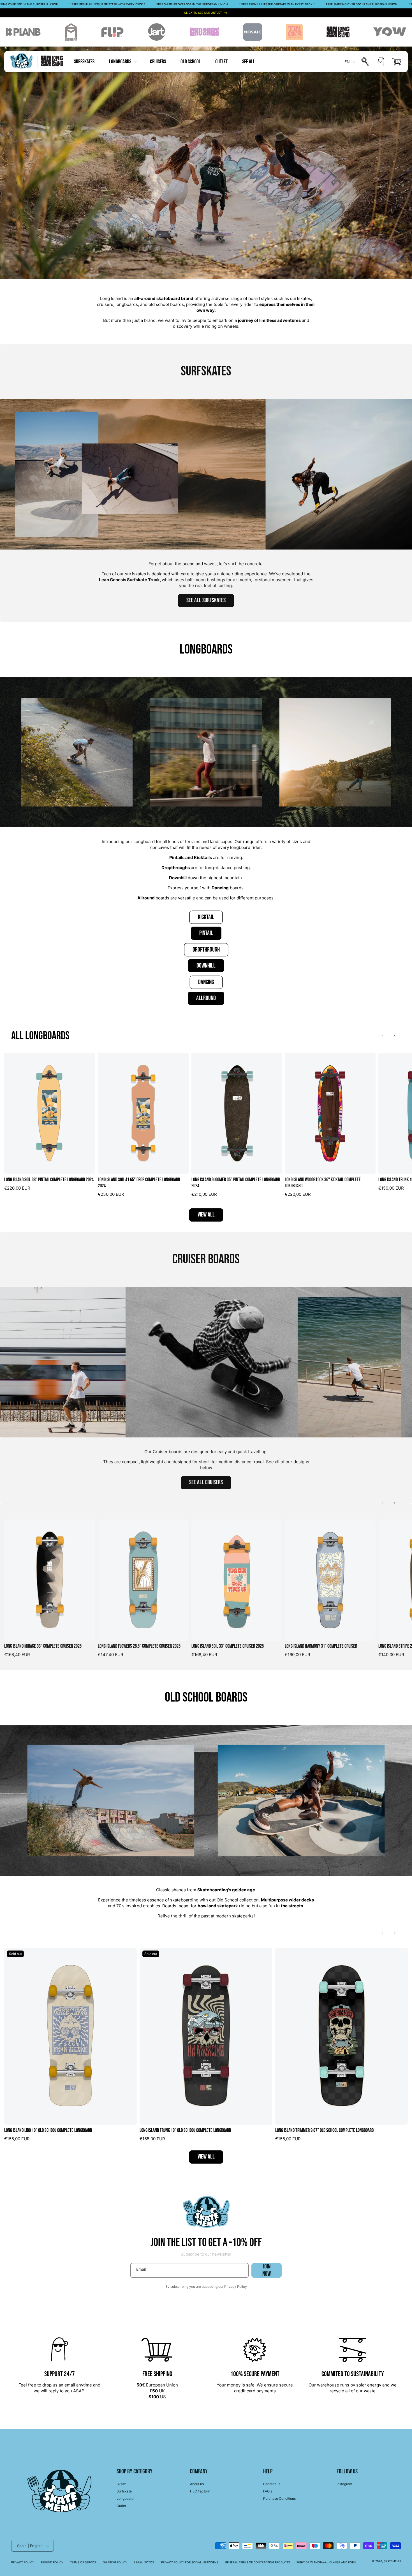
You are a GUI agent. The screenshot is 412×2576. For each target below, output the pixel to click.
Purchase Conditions (279, 2498)
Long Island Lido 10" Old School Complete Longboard (48, 2130)
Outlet (121, 2506)
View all (206, 1215)
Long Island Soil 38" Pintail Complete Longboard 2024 (49, 1180)
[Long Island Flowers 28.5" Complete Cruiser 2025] (143, 1580)
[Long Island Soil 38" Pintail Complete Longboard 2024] (50, 1113)
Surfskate (124, 2491)
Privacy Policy (236, 2287)
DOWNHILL (206, 966)
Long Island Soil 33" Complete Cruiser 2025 (228, 1646)
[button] (122, 62)
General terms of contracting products (257, 2562)
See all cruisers (206, 1482)
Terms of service (83, 2562)
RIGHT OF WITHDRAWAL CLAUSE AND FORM (326, 2562)
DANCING (206, 982)
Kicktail (206, 917)
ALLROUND (206, 998)
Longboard (125, 2498)
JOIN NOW (267, 2270)
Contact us (272, 2484)
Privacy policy (23, 2562)
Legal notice (144, 2562)
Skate (121, 2484)
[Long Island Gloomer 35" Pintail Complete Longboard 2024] (237, 1113)
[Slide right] (395, 1036)
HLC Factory (200, 2491)
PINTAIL (206, 933)
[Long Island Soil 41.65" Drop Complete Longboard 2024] (143, 1113)
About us (197, 2484)
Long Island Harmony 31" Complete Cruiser (321, 1646)
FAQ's (268, 2491)
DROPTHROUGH (206, 950)
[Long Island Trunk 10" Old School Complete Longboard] (206, 2036)
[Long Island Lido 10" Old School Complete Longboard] (70, 2036)
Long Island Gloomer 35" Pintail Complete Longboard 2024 (236, 1183)
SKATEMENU (392, 2561)
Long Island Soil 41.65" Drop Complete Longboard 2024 (139, 1183)
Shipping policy (115, 2562)
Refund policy (52, 2562)
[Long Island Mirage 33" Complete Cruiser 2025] (50, 1580)
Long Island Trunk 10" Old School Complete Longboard (185, 2130)
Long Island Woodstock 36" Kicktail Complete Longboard (323, 1183)
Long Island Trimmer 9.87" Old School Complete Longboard (324, 2130)
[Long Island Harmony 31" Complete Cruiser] (330, 1580)
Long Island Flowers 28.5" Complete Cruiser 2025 (139, 1646)
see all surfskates (206, 600)
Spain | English (30, 2546)
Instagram (344, 2484)
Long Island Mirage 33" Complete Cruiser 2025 (43, 1646)
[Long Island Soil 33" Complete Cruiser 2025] (237, 1580)
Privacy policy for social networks (190, 2562)
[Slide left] (382, 1036)
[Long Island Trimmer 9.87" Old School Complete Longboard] (342, 2036)
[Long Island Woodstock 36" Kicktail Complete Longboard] (330, 1113)
